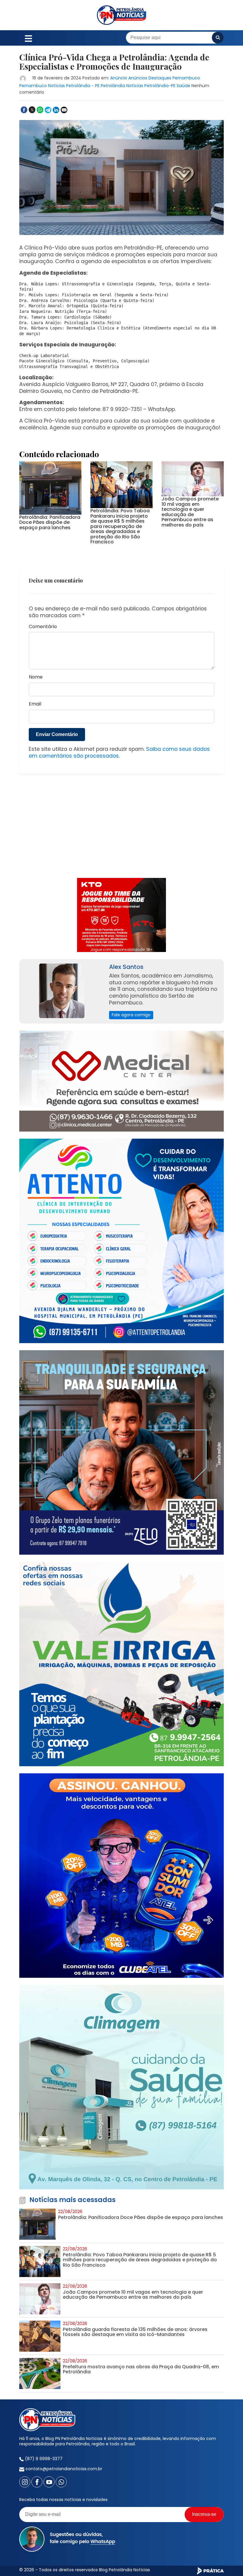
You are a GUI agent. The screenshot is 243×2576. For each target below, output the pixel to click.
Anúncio (119, 78)
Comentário (43, 627)
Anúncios (138, 78)
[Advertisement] (121, 829)
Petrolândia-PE (160, 86)
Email (35, 704)
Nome (36, 677)
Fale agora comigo (131, 1015)
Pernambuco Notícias (42, 86)
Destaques (160, 78)
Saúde (183, 86)
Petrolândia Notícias (122, 86)
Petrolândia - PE (83, 86)
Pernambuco (186, 78)
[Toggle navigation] (28, 38)
